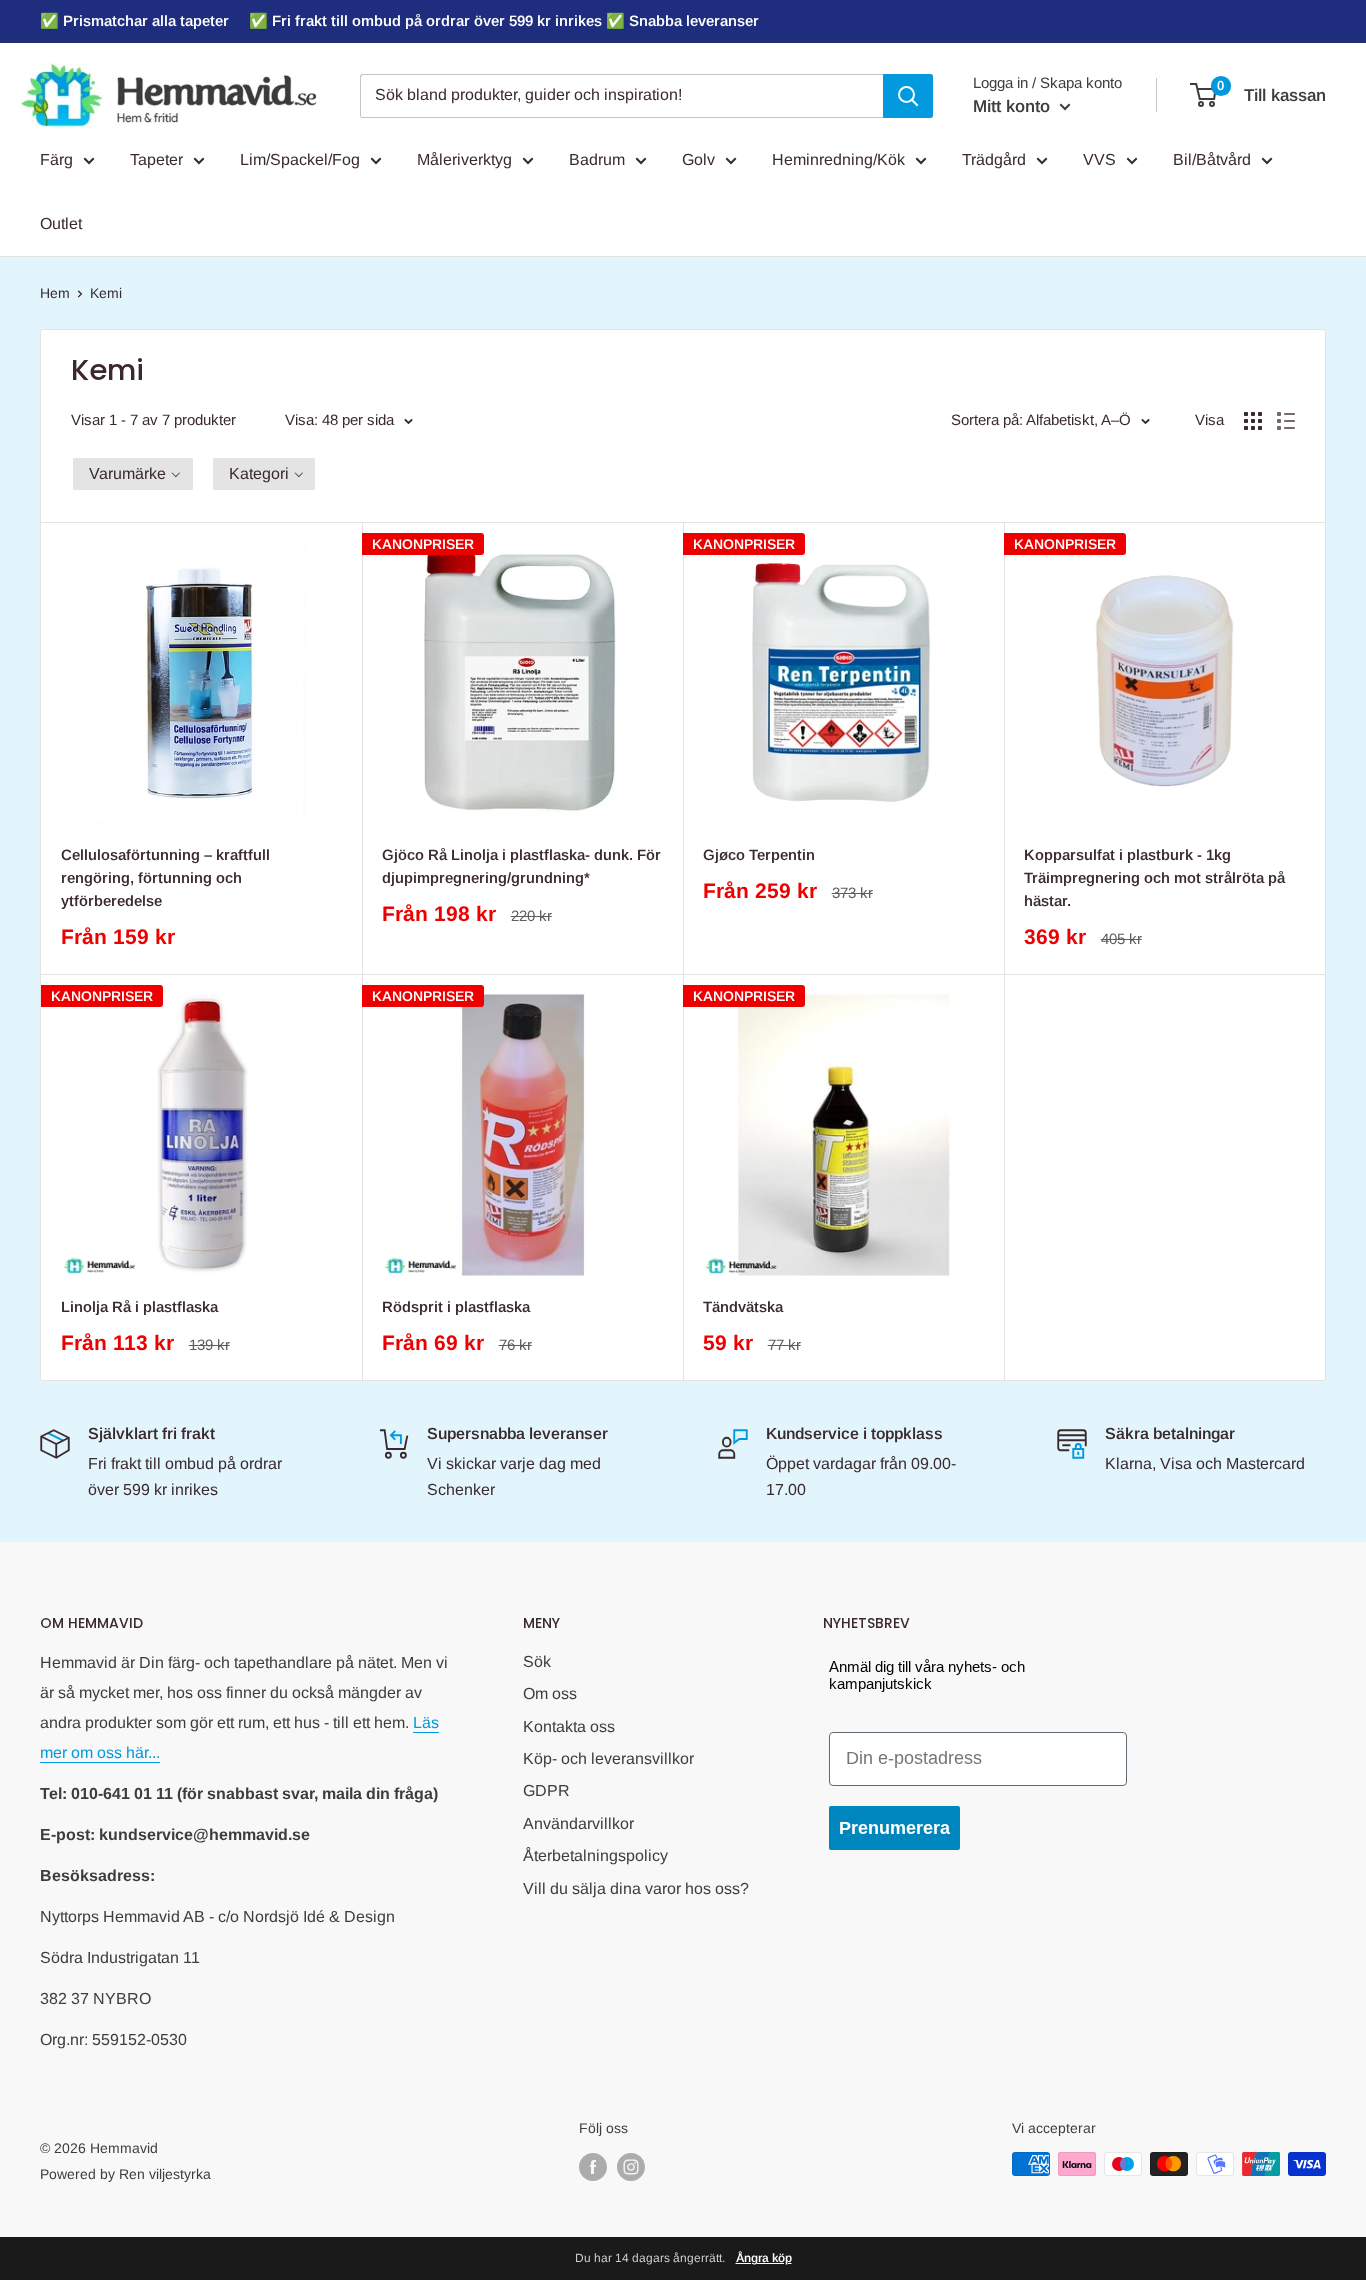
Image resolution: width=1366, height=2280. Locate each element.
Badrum (597, 159)
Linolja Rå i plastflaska (139, 1306)
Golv (698, 159)
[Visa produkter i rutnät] (1253, 421)
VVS (1099, 159)
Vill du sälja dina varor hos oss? (636, 1888)
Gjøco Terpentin (759, 854)
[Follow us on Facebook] (593, 2166)
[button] (133, 474)
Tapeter (156, 159)
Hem (55, 293)
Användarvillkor (578, 1823)
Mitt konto (1014, 106)
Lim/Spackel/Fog (300, 159)
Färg (56, 159)
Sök (537, 1661)
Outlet (61, 223)
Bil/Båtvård (1212, 159)
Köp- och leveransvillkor (608, 1758)
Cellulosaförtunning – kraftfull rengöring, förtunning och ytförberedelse (165, 878)
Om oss (550, 1693)
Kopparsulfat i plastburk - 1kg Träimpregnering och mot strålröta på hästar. (1154, 878)
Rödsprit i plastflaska (456, 1306)
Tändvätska (743, 1306)
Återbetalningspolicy (595, 1855)
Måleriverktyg (464, 159)
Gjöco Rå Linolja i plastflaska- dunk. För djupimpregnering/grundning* (521, 866)
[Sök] (908, 96)
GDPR (546, 1790)
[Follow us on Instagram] (631, 2166)
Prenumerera (894, 1828)
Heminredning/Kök (838, 159)
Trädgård (994, 159)
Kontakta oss (569, 1726)
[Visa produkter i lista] (1286, 421)
